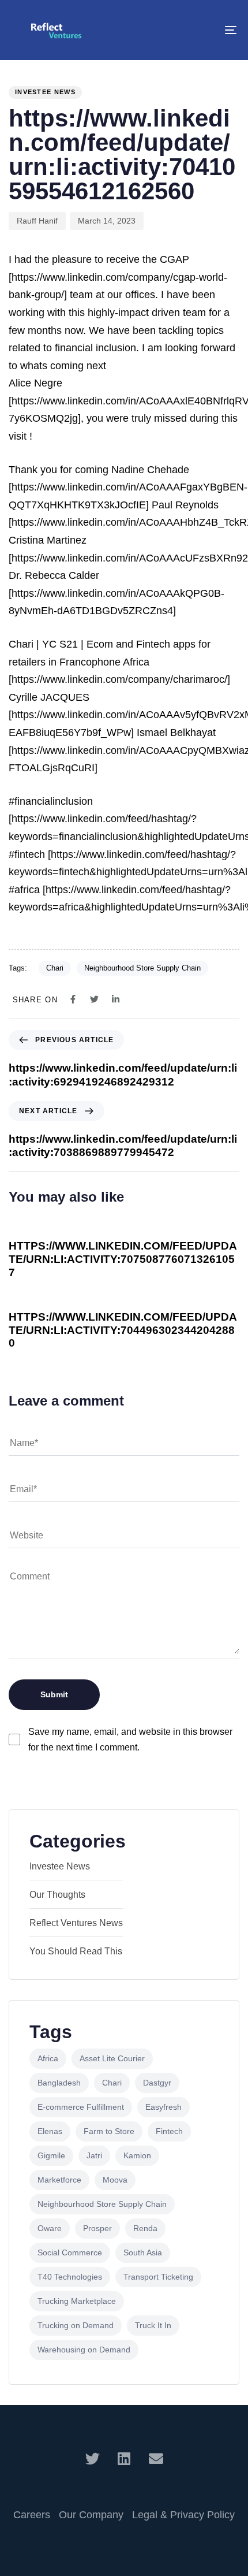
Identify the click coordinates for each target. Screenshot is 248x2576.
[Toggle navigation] (199, 30)
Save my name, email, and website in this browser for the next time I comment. (130, 1739)
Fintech (169, 2131)
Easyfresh (164, 2107)
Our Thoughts (57, 1895)
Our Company (91, 2515)
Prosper (97, 2228)
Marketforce (59, 2180)
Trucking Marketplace (77, 2301)
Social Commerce (70, 2252)
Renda (145, 2228)
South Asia (143, 2252)
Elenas (50, 2131)
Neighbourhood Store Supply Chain (142, 968)
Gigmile (51, 2155)
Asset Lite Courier (112, 2058)
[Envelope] (156, 2458)
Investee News (45, 92)
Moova (115, 2180)
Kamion (137, 2155)
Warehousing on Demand (84, 2350)
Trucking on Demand (76, 2325)
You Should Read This (76, 1951)
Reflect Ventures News (76, 1923)
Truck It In (153, 2325)
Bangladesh (59, 2083)
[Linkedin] (124, 2458)
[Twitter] (93, 2458)
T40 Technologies (70, 2277)
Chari (55, 968)
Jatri (94, 2155)
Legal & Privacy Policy (183, 2515)
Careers (32, 2515)
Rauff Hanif (37, 221)
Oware (50, 2228)
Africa (48, 2058)
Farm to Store (109, 2131)
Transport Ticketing (158, 2277)
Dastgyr (157, 2083)
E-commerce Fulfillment (81, 2107)
